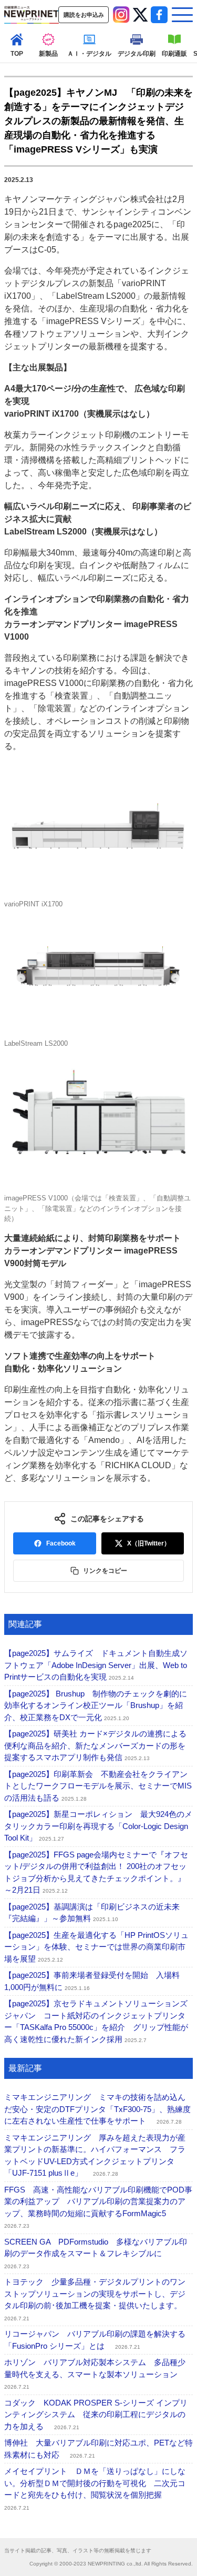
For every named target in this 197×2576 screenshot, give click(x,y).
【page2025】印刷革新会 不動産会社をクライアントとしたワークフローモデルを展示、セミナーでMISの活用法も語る (98, 1786)
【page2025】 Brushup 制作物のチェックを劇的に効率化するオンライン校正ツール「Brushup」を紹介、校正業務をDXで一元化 (96, 1705)
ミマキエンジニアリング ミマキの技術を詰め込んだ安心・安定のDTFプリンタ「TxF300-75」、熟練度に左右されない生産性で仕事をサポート (97, 2109)
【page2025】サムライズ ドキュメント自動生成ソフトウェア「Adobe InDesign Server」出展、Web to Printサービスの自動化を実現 (96, 1665)
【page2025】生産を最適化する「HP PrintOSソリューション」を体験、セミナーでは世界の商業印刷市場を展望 (96, 1947)
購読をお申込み (84, 15)
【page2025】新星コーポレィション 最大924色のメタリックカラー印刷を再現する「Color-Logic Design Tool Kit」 (98, 1826)
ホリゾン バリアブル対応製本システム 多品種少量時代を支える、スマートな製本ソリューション (95, 2374)
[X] (140, 15)
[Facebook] (159, 15)
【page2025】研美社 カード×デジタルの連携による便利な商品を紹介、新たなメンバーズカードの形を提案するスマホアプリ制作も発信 (95, 1745)
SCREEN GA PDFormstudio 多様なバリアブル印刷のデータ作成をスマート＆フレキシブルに (96, 2253)
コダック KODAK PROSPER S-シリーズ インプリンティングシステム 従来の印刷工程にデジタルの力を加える (96, 2415)
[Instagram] (121, 15)
